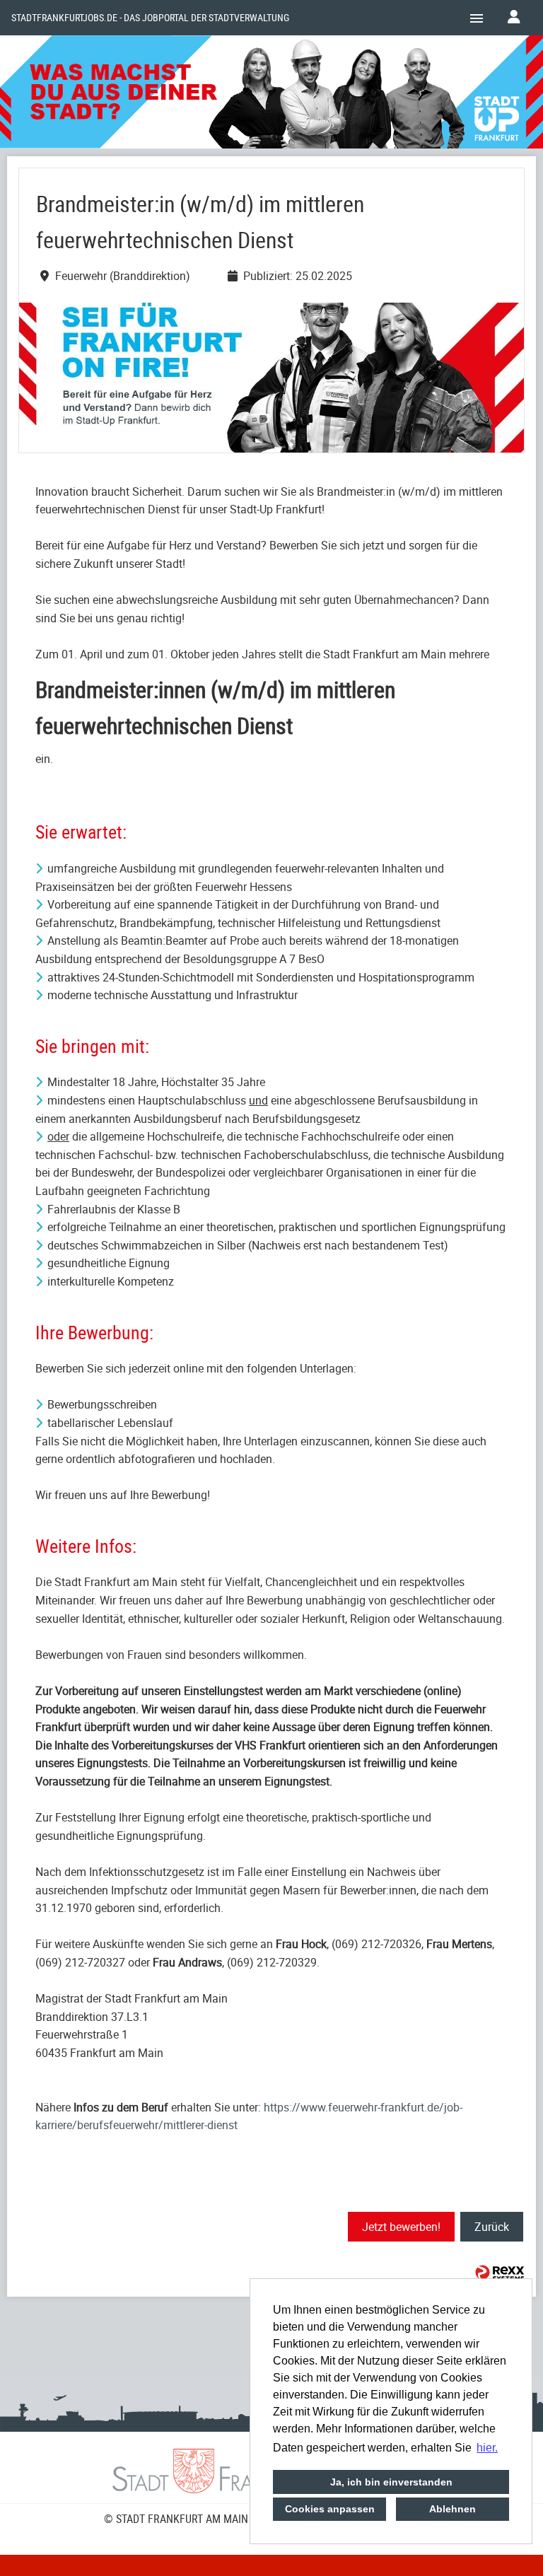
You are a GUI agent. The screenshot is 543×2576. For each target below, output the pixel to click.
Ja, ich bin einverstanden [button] (391, 2482)
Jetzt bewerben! (401, 2227)
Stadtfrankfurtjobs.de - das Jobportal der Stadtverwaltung (150, 18)
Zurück (492, 2227)
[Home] (271, 94)
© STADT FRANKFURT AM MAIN (176, 2519)
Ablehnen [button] (452, 2509)
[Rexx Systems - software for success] (500, 2273)
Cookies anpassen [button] (330, 2509)
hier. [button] (487, 2448)
